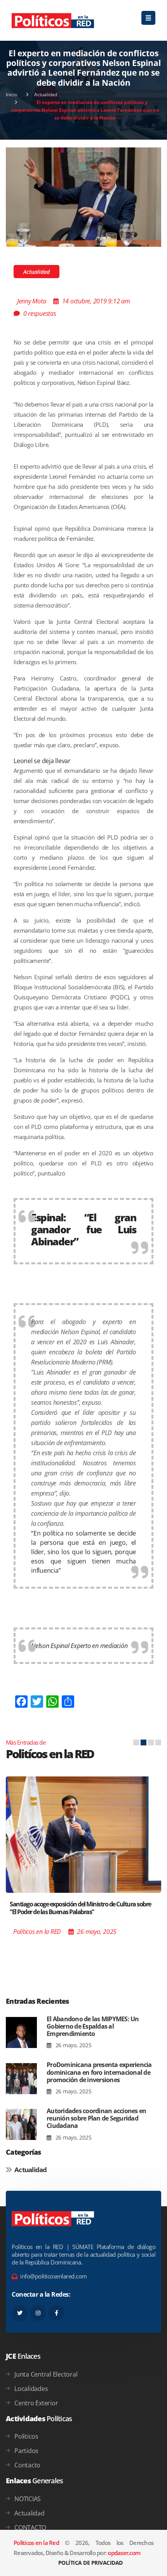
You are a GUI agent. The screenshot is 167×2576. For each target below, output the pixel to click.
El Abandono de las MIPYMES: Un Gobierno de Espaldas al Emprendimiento (93, 2026)
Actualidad (46, 94)
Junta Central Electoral (46, 2374)
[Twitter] (20, 2313)
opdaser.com (124, 2553)
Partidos (26, 2451)
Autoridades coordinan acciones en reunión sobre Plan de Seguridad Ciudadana (96, 2118)
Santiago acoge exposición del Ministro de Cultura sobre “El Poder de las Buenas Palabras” (80, 1908)
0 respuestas (40, 313)
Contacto (27, 2465)
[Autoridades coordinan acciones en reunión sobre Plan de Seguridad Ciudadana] (21, 2125)
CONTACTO (30, 2528)
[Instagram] (38, 2313)
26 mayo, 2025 (73, 2045)
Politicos (26, 2436)
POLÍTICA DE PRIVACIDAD (90, 2563)
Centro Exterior (36, 2403)
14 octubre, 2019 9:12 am (96, 301)
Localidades (31, 2389)
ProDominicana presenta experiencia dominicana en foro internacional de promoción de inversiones (99, 2072)
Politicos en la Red (36, 2543)
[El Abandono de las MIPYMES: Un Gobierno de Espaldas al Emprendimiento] (21, 2033)
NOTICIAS (28, 2499)
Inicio (11, 94)
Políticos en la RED (37, 1932)
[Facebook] (56, 2313)
